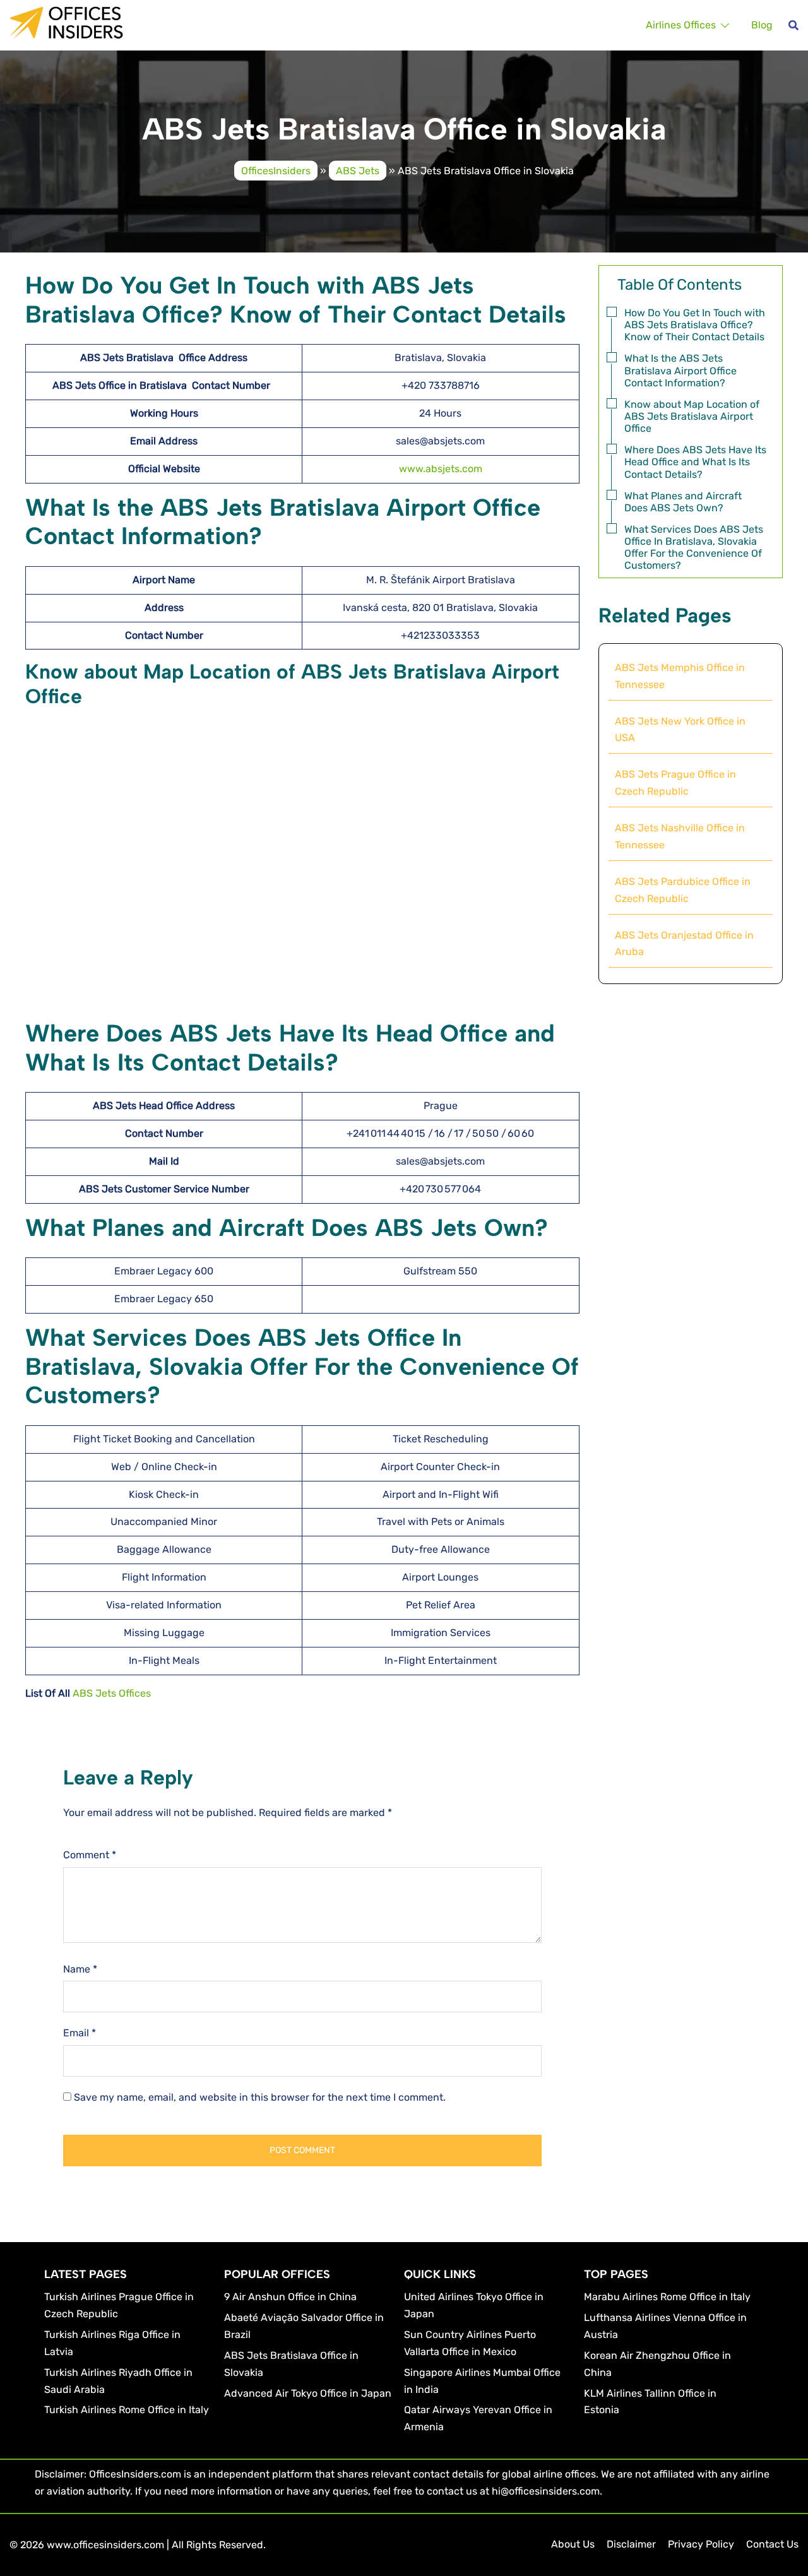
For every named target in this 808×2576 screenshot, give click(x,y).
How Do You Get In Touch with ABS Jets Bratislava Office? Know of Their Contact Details (695, 325)
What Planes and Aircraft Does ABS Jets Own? (683, 502)
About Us (573, 2544)
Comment (90, 1855)
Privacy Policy (701, 2544)
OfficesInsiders (276, 170)
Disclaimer (631, 2544)
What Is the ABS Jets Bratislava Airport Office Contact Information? (680, 370)
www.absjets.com (441, 469)
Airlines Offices (681, 25)
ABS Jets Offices (112, 1693)
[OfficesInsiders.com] (66, 22)
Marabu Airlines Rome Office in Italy (667, 2297)
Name (80, 1969)
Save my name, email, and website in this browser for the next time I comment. (260, 2097)
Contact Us (772, 2544)
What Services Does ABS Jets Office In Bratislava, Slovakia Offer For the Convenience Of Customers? (694, 548)
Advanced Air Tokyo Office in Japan (308, 2393)
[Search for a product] (793, 25)
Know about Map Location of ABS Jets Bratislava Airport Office (692, 416)
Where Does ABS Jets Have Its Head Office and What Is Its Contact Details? (695, 462)
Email (80, 2033)
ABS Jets (358, 170)
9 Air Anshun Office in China (290, 2297)
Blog (762, 25)
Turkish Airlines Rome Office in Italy (127, 2410)
